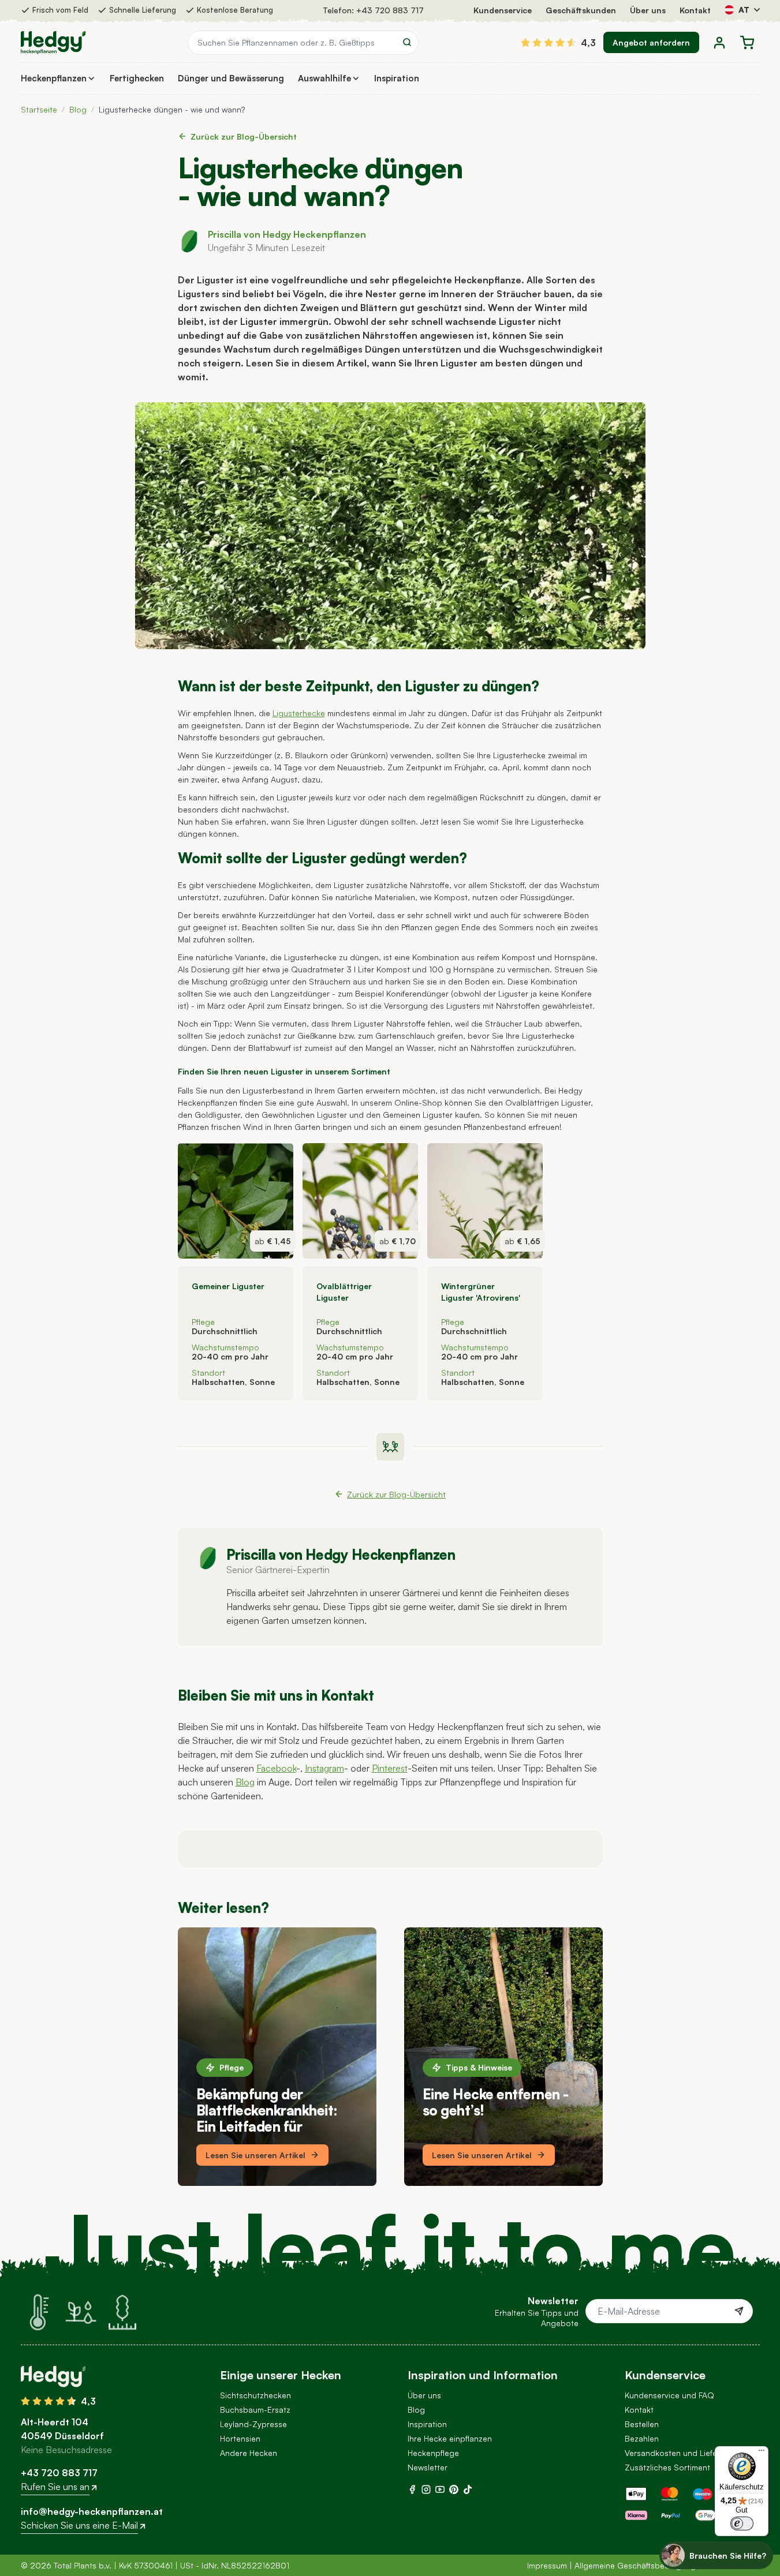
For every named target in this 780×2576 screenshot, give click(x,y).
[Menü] (762, 2453)
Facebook (276, 1768)
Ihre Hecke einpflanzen (450, 2438)
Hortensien (240, 2438)
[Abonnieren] (739, 2311)
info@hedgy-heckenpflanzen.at (92, 2511)
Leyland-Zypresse (253, 2424)
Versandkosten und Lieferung (680, 2453)
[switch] (742, 2523)
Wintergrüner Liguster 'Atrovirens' (481, 1292)
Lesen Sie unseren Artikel (255, 2155)
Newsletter (428, 2467)
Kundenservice (503, 10)
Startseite (39, 109)
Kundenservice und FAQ (669, 2395)
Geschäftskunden (581, 10)
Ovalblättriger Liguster (344, 1292)
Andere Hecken (249, 2453)
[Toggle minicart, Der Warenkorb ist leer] (747, 43)
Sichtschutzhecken (255, 2395)
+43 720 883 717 (390, 10)
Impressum (547, 2565)
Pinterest (390, 1768)
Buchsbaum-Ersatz (255, 2410)
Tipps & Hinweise (479, 2067)
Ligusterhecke (299, 713)
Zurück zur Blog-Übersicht (244, 136)
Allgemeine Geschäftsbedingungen (640, 2565)
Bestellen (642, 2424)
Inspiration (427, 2424)
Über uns (648, 10)
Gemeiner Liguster (228, 1286)
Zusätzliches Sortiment (667, 2467)
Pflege (232, 2067)
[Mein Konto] (719, 43)
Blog (78, 109)
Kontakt (695, 10)
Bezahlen (642, 2438)
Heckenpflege (433, 2453)
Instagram (324, 1768)
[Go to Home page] (53, 43)
